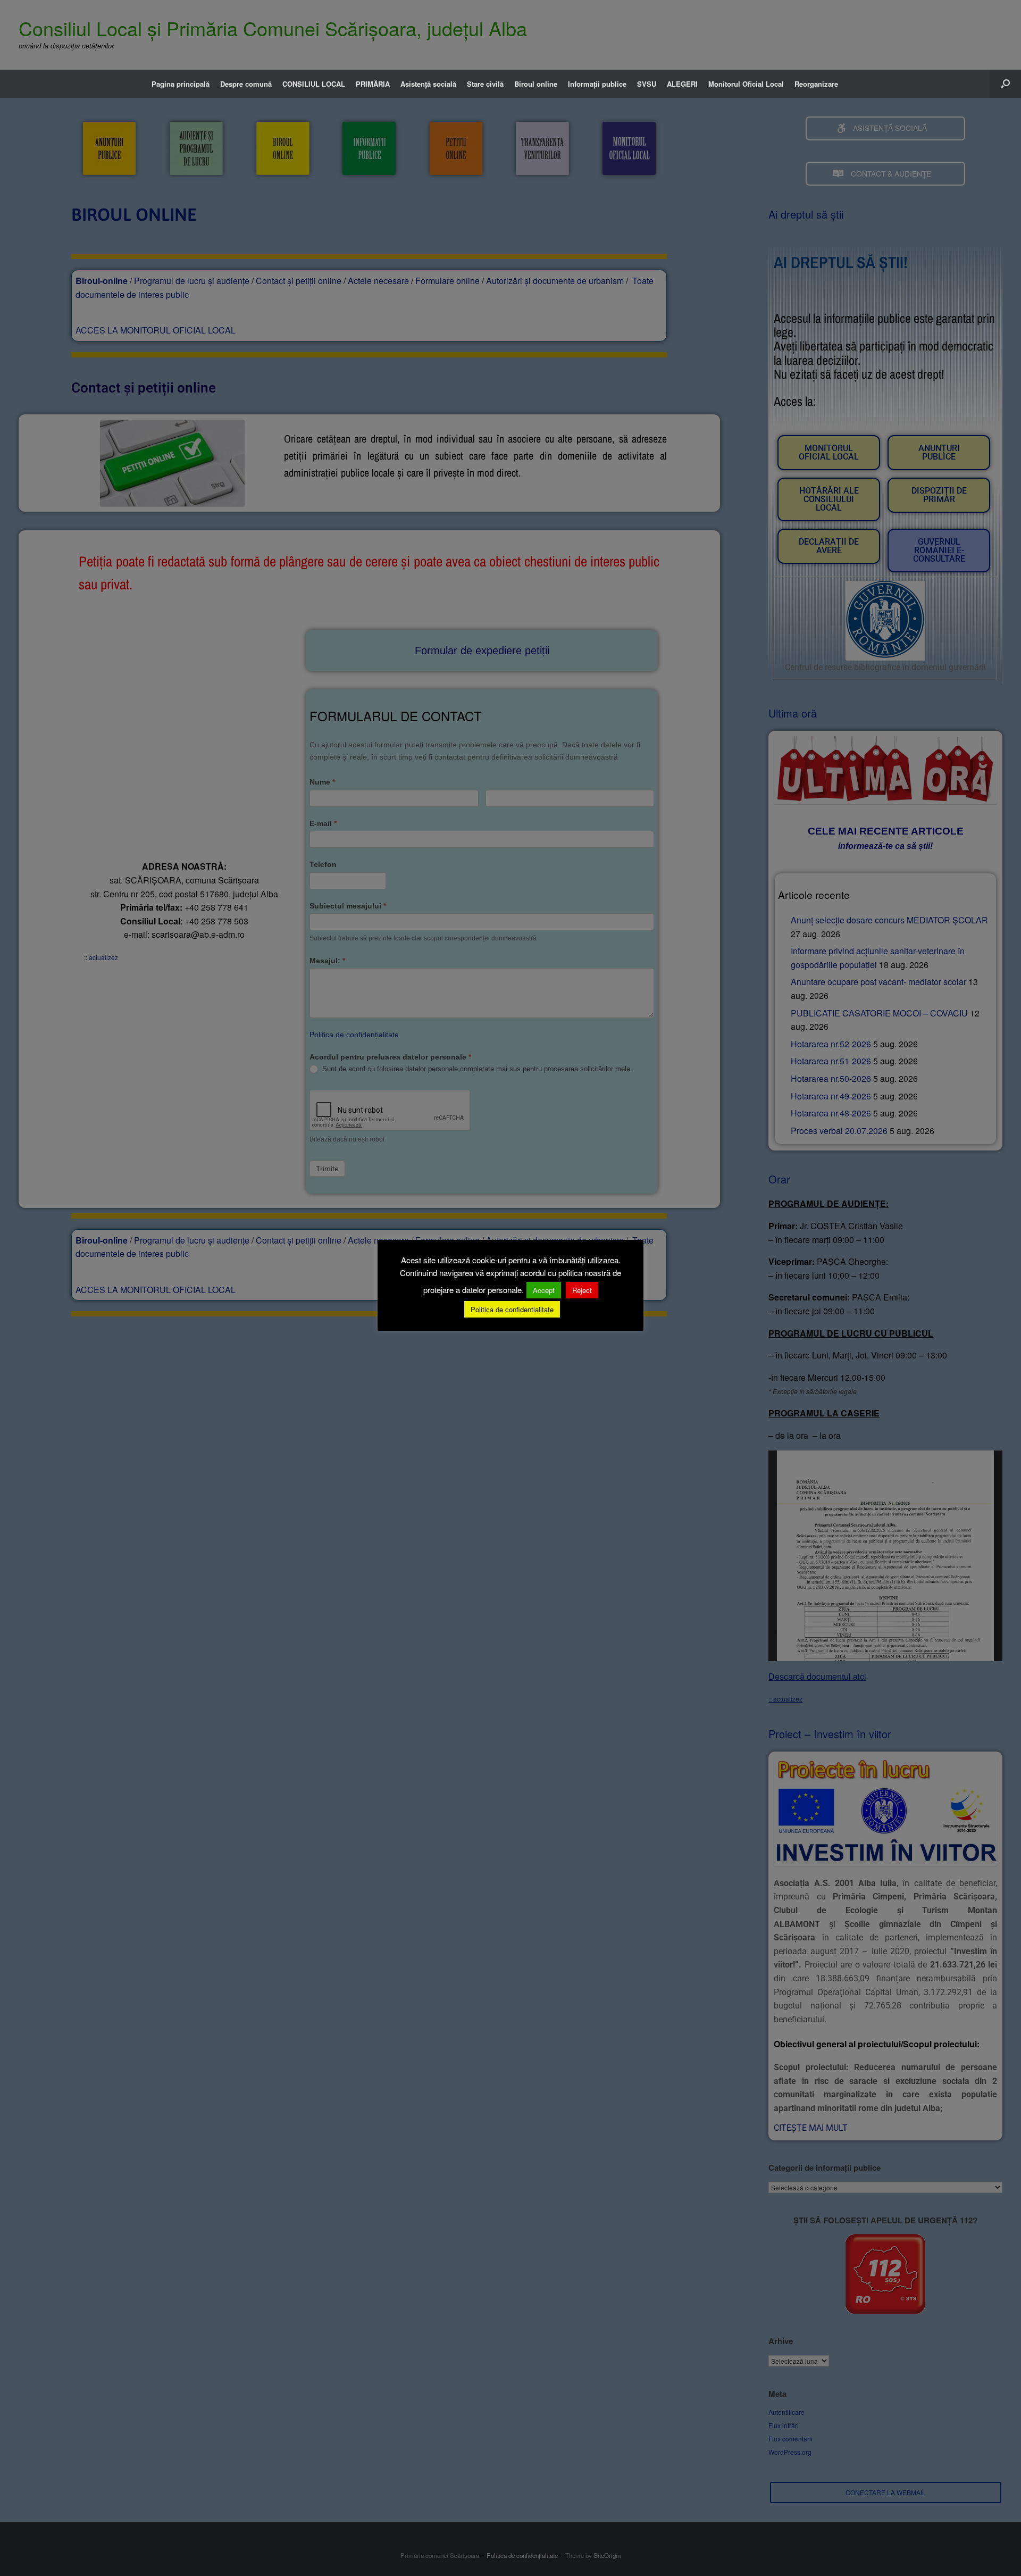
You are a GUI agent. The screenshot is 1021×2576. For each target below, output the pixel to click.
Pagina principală (181, 84)
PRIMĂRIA (373, 84)
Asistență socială (428, 84)
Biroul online (536, 84)
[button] (1005, 84)
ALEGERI (682, 84)
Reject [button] (582, 1290)
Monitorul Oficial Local (746, 84)
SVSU (647, 84)
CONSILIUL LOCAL (314, 84)
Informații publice (597, 84)
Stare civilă (485, 84)
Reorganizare (816, 84)
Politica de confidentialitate (512, 1309)
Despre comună (246, 84)
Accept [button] (544, 1290)
